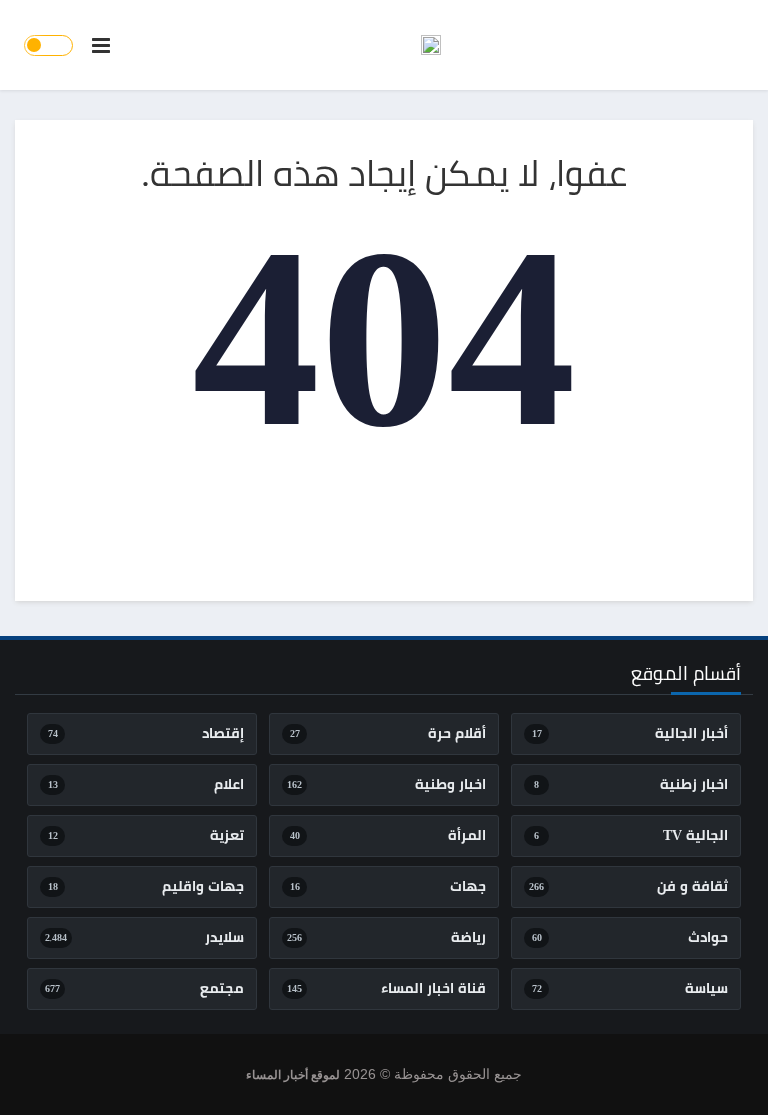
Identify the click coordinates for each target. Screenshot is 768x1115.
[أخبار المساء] (431, 45)
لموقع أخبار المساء (293, 1075)
